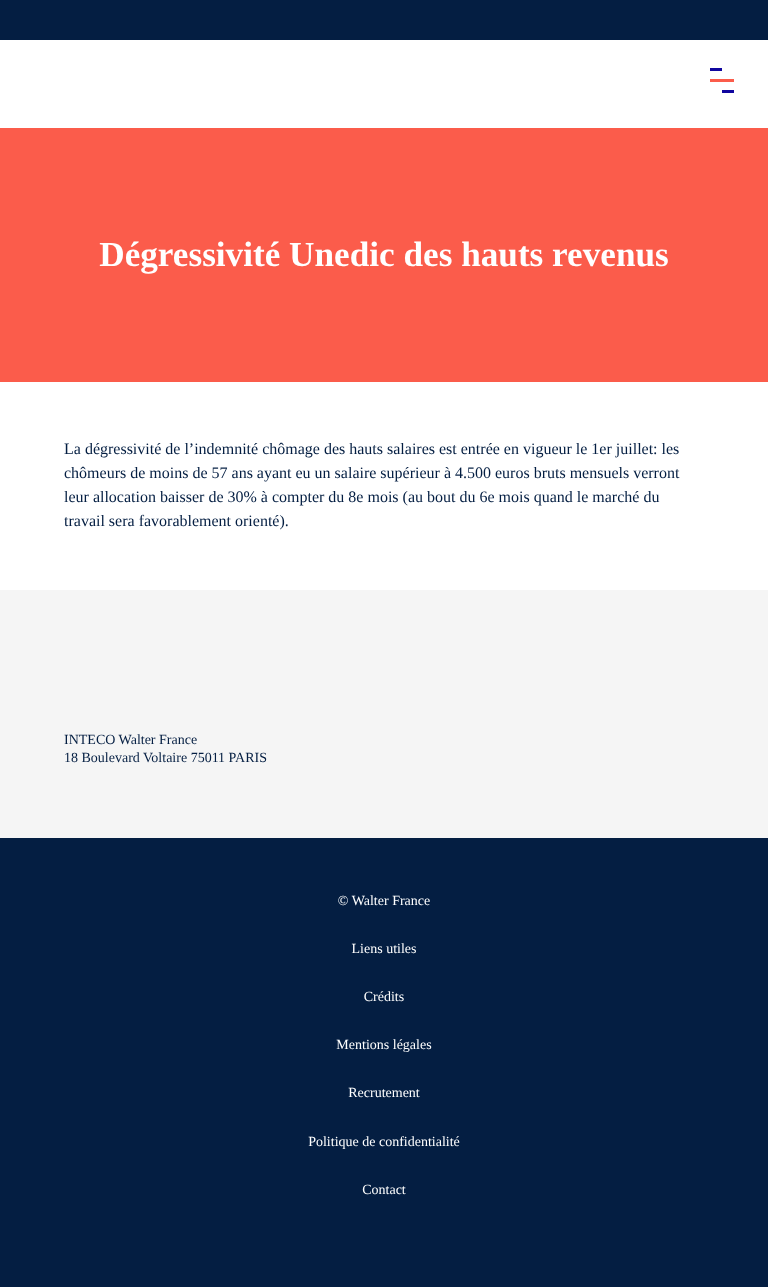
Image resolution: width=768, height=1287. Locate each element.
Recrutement (384, 1093)
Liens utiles (384, 949)
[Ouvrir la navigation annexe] (32, 20)
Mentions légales (383, 1045)
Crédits (384, 997)
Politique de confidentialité (384, 1142)
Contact (384, 1190)
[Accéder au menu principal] (722, 80)
